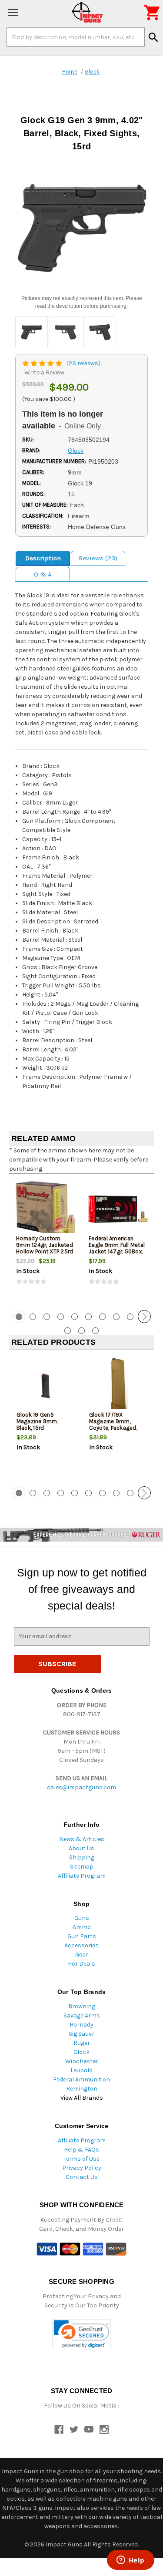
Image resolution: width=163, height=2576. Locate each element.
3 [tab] (47, 1317)
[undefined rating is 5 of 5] (43, 363)
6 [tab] (88, 1317)
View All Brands (82, 2098)
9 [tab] (130, 1317)
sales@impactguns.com (81, 1787)
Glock (81, 2052)
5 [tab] (75, 1317)
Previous (19, 1317)
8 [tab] (116, 1317)
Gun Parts (82, 1936)
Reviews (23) (98, 558)
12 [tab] (81, 1331)
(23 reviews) (83, 363)
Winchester (82, 2061)
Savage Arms (82, 2015)
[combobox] (76, 37)
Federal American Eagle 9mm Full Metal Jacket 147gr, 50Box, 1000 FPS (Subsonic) (117, 1248)
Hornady (81, 2025)
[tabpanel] (45, 1241)
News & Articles (82, 1839)
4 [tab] (61, 1317)
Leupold (81, 2070)
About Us (81, 1848)
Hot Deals (81, 1964)
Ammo (82, 1927)
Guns (82, 1918)
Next (144, 1317)
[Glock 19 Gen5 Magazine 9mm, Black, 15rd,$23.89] (46, 1386)
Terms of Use (81, 2159)
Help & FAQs (81, 2150)
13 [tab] (95, 1331)
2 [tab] (33, 1317)
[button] (81, 2334)
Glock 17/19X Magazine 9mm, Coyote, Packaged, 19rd (113, 1424)
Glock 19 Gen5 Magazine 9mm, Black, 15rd (37, 1421)
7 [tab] (102, 1317)
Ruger (82, 2043)
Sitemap (82, 1867)
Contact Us (82, 2177)
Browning (82, 2006)
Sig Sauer (81, 2034)
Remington (82, 2089)
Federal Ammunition (81, 2079)
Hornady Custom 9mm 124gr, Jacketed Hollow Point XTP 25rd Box (45, 1248)
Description (43, 558)
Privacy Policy (82, 2168)
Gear (82, 1955)
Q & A (43, 574)
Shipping (82, 1857)
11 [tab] (68, 1331)
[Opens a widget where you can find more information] (130, 2561)
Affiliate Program (82, 1876)
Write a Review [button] (44, 372)
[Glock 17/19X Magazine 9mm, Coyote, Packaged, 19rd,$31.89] (118, 1386)
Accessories (81, 1945)
